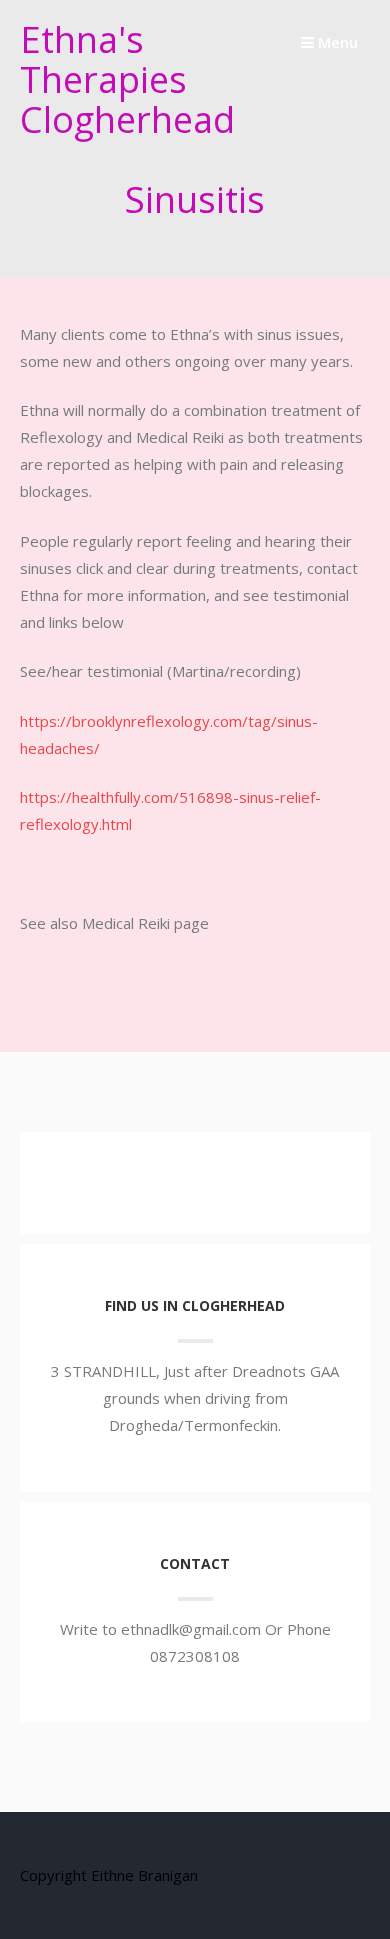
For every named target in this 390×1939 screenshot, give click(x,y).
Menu (336, 42)
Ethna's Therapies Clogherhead (127, 79)
